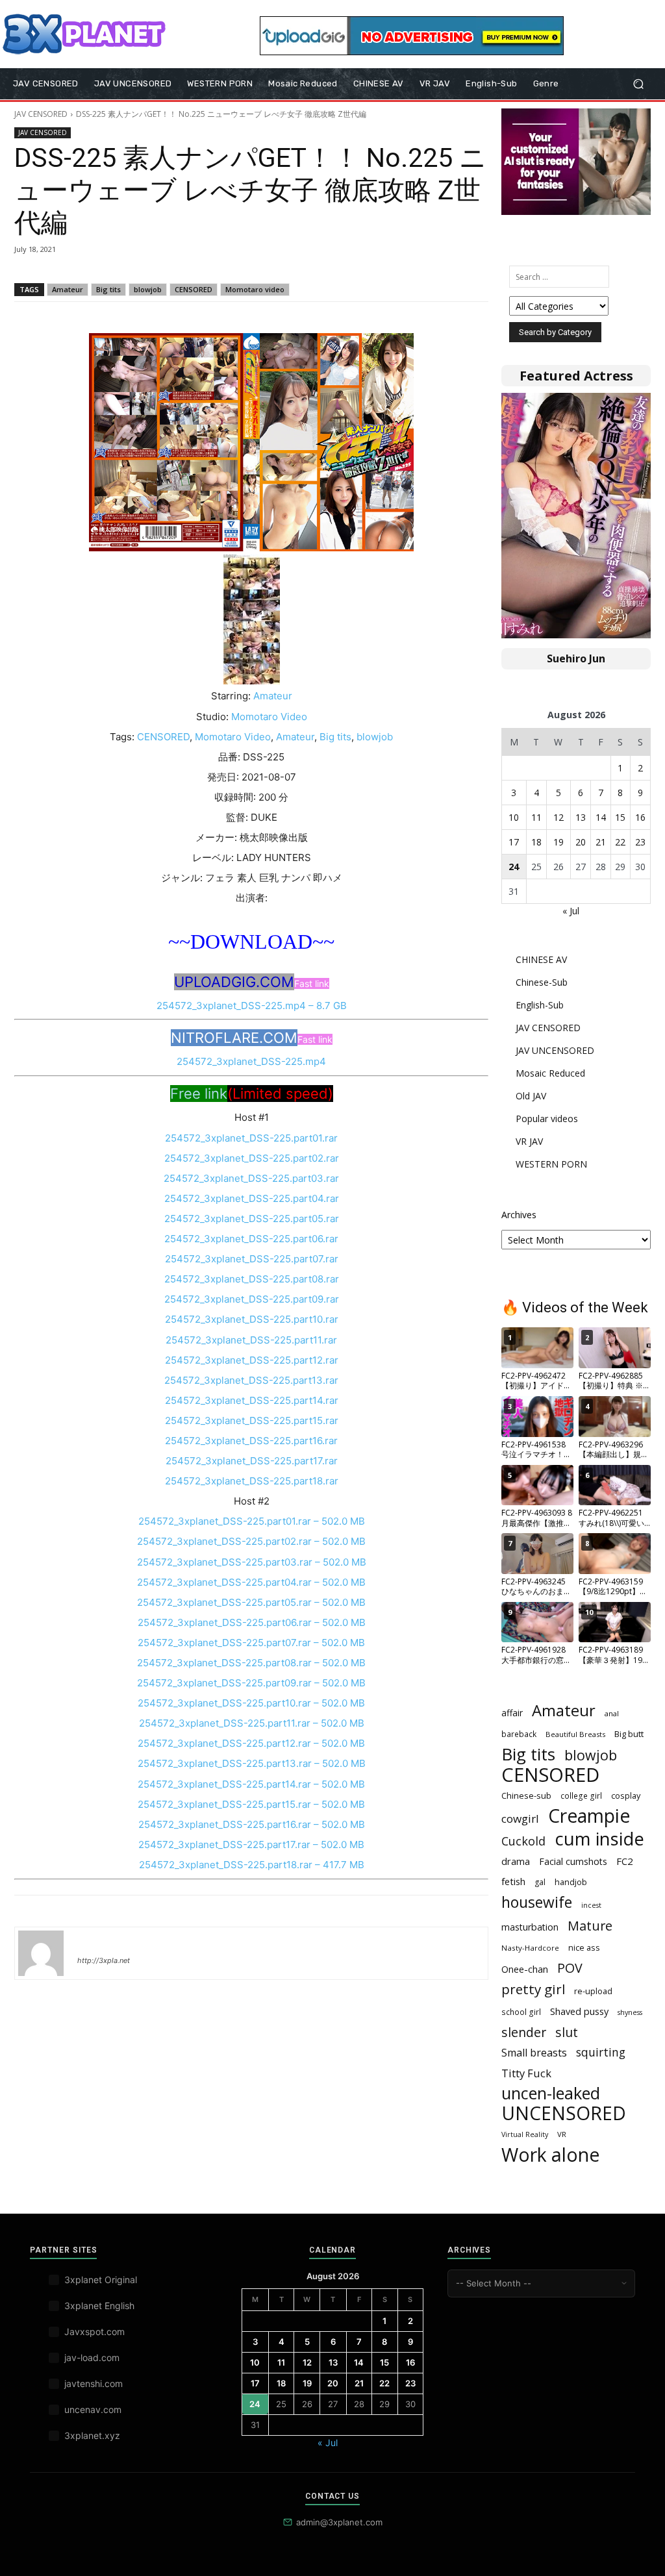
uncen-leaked (551, 2093)
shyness (630, 2012)
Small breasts (534, 2053)
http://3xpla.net (104, 1960)
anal (612, 1713)
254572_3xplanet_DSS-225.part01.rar (251, 1138)
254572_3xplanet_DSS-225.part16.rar (251, 1441)
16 (640, 817)
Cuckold (523, 1841)
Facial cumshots (573, 1861)
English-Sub (540, 1005)
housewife (537, 1902)
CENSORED (194, 289)
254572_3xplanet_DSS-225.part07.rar (252, 1259)
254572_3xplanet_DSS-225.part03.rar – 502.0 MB (252, 1562)
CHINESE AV (541, 959)
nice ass (584, 1948)
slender (524, 2032)
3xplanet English (99, 2306)
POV (570, 1968)
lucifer (93, 1942)
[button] (638, 84)
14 (601, 817)
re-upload (593, 1991)
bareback (519, 1734)
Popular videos (547, 1119)
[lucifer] (41, 1953)
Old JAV (531, 1096)
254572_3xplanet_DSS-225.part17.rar (252, 1461)
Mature (590, 1926)
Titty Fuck (526, 2073)
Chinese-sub (526, 1795)
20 (581, 842)
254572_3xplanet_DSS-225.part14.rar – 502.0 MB (251, 1784)
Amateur (68, 289)
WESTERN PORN (551, 1164)
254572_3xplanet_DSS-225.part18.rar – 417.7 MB (252, 1865)
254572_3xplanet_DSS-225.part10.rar (252, 1319)
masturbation (530, 1927)
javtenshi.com (94, 2383)
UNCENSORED (564, 2113)
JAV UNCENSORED (555, 1050)
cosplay (626, 1795)
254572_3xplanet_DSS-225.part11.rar (251, 1340)
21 (601, 842)
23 (640, 842)
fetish (513, 1881)
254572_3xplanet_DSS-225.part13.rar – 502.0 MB (252, 1763)
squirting (601, 2052)
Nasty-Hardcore (530, 1948)
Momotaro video (255, 289)
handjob (571, 1882)
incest (591, 1905)
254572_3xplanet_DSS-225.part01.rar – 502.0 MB (252, 1521)
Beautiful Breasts (575, 1734)
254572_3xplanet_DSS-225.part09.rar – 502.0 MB (251, 1683)
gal (540, 1882)
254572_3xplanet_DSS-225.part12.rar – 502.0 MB (251, 1743)
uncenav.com (93, 2409)
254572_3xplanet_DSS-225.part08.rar (252, 1279)
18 (536, 842)
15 (620, 817)
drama (516, 1861)
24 (514, 867)
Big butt (629, 1734)
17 (514, 842)
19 (558, 842)
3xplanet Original (101, 2280)
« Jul (571, 911)
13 (581, 817)
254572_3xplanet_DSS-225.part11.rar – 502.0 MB (252, 1723)
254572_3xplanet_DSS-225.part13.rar (251, 1380)
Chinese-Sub (542, 982)
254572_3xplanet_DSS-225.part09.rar (252, 1299)
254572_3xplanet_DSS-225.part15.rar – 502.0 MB (251, 1804)
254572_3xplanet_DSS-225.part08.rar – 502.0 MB (251, 1663)
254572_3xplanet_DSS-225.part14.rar (252, 1400)
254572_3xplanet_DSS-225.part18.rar (252, 1481)
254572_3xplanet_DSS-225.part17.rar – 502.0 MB (251, 1844)
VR (562, 2134)
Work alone (550, 2155)
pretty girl (533, 1989)
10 (514, 817)
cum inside (599, 1839)
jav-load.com (92, 2357)
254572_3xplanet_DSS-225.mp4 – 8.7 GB (252, 1006)
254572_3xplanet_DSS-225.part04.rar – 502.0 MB (251, 1582)
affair (512, 1713)
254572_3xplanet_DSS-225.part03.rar (251, 1178)
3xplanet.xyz (92, 2435)
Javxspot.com (94, 2332)
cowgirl (520, 1819)
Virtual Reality (525, 2134)
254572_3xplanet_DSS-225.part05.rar (252, 1219)
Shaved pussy (579, 2011)
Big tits (108, 289)
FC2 (625, 1861)
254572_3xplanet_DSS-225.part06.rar (251, 1239)
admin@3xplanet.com (339, 2522)
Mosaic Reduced (550, 1073)
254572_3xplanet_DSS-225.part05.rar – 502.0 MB (251, 1602)
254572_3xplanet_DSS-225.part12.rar (252, 1360)
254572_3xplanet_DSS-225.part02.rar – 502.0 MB (251, 1541)
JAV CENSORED (41, 114)
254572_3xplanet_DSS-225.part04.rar (252, 1198)
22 (620, 842)
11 (536, 817)
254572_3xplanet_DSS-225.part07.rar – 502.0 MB (251, 1643)
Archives (519, 1215)
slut (567, 2032)
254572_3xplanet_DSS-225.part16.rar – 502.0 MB (252, 1824)
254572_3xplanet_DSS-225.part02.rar (252, 1158)
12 (558, 817)
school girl (521, 2012)
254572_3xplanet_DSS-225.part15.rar (252, 1420)
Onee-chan (525, 1969)
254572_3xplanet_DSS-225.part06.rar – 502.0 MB (252, 1622)
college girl (581, 1795)
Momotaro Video (269, 717)
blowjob (148, 289)
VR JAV (529, 1141)
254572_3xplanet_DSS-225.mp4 (251, 1061)
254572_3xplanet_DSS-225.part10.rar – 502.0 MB (251, 1703)
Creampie (589, 1816)
